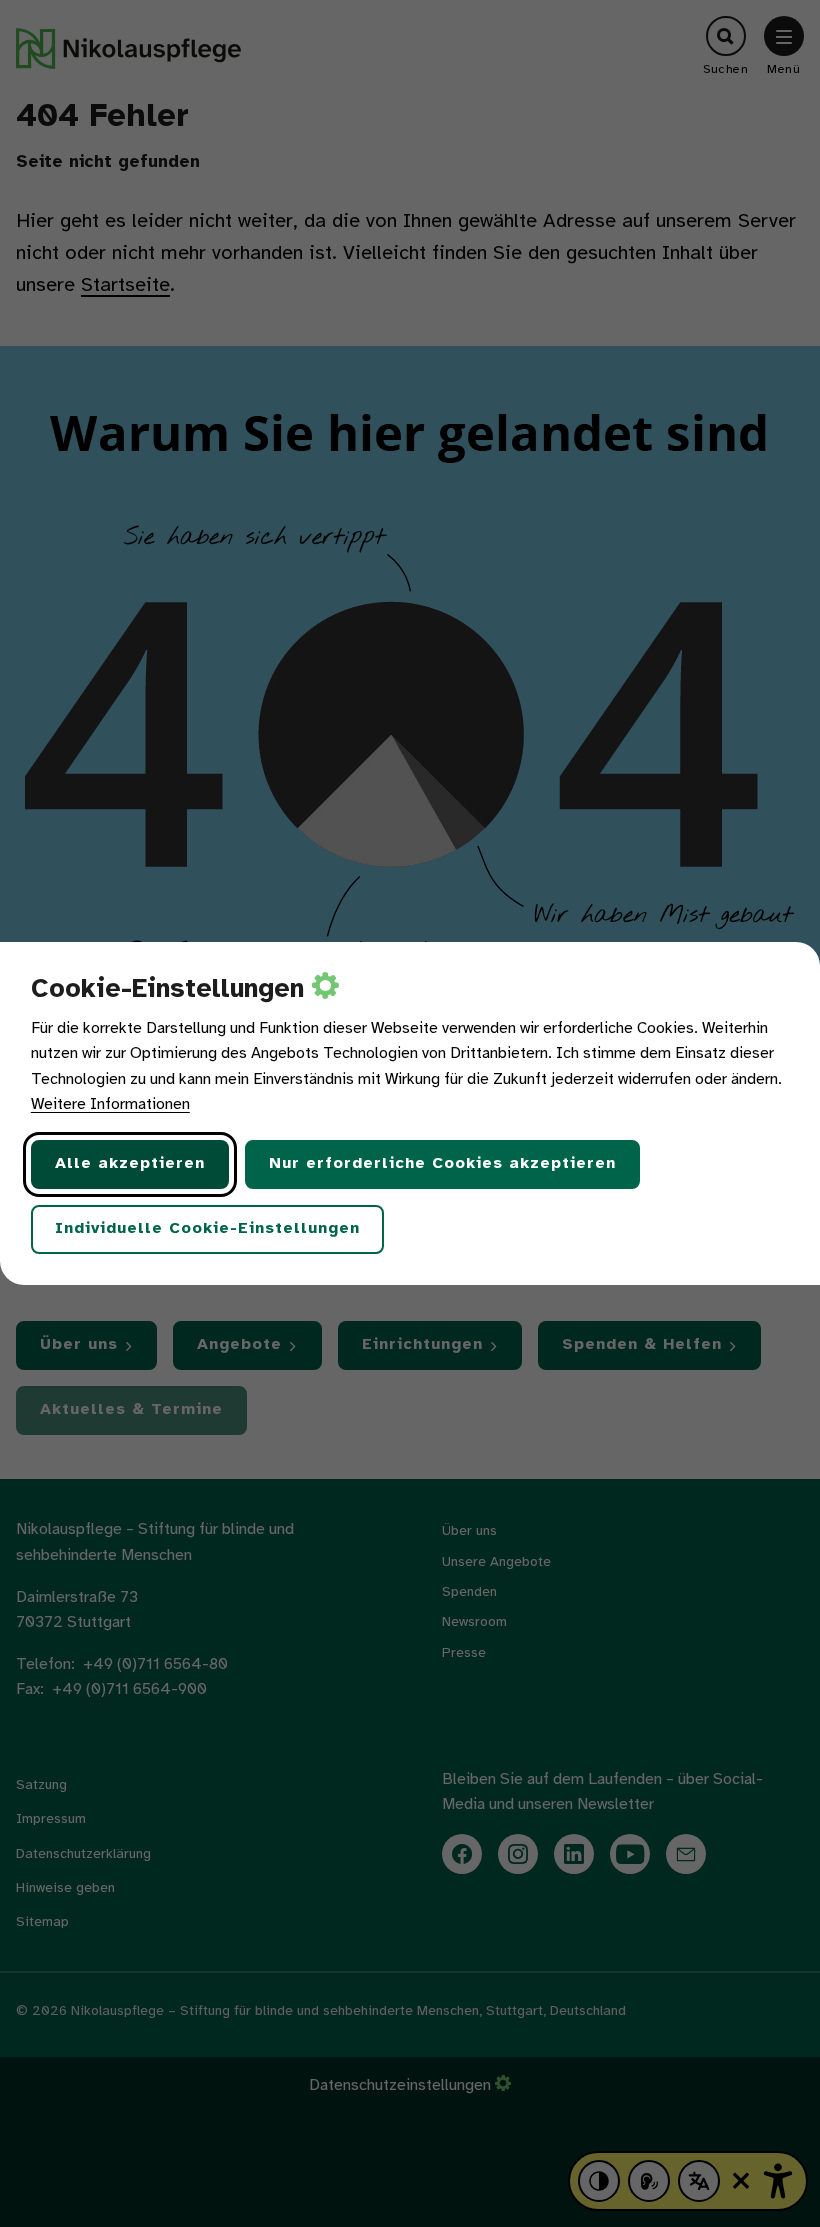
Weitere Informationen (110, 1104)
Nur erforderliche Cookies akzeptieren (442, 1163)
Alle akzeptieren (130, 1163)
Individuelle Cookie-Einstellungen (207, 1228)
